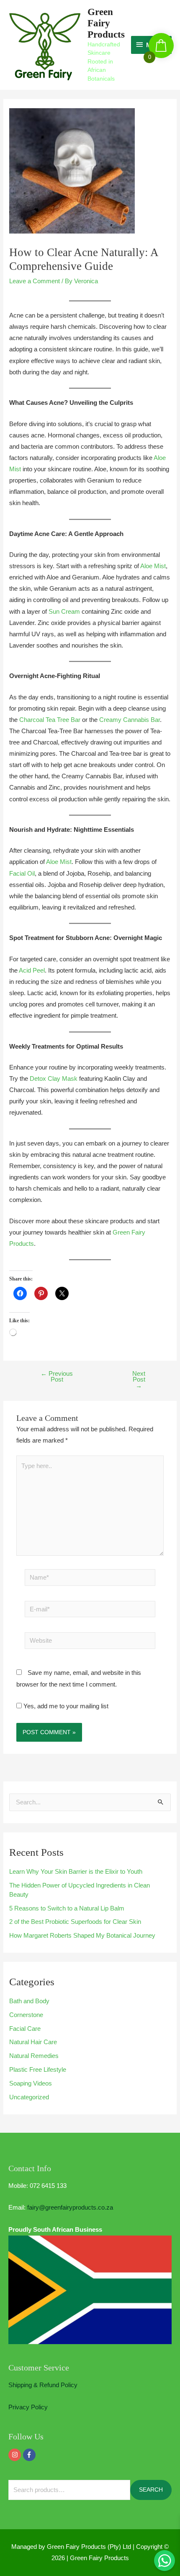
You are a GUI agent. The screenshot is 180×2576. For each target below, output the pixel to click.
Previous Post (57, 1377)
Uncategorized (29, 2097)
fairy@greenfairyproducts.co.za (70, 2208)
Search (151, 2490)
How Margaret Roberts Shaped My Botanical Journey (82, 1936)
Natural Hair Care (33, 2042)
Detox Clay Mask (54, 1079)
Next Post (139, 1380)
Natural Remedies (34, 2056)
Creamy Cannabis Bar (130, 720)
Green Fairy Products (106, 23)
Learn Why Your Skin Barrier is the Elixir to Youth (76, 1872)
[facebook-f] (30, 2455)
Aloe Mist (153, 566)
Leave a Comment (35, 281)
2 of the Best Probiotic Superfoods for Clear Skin (75, 1922)
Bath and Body (29, 2001)
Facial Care (25, 2029)
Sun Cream (64, 612)
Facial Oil (22, 874)
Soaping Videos (31, 2083)
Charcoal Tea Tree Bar (50, 720)
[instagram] (16, 2455)
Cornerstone (26, 2015)
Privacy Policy (28, 2407)
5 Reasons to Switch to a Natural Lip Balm (67, 1908)
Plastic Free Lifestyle (38, 2070)
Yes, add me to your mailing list (65, 1706)
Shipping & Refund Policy (43, 2385)
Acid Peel (32, 970)
